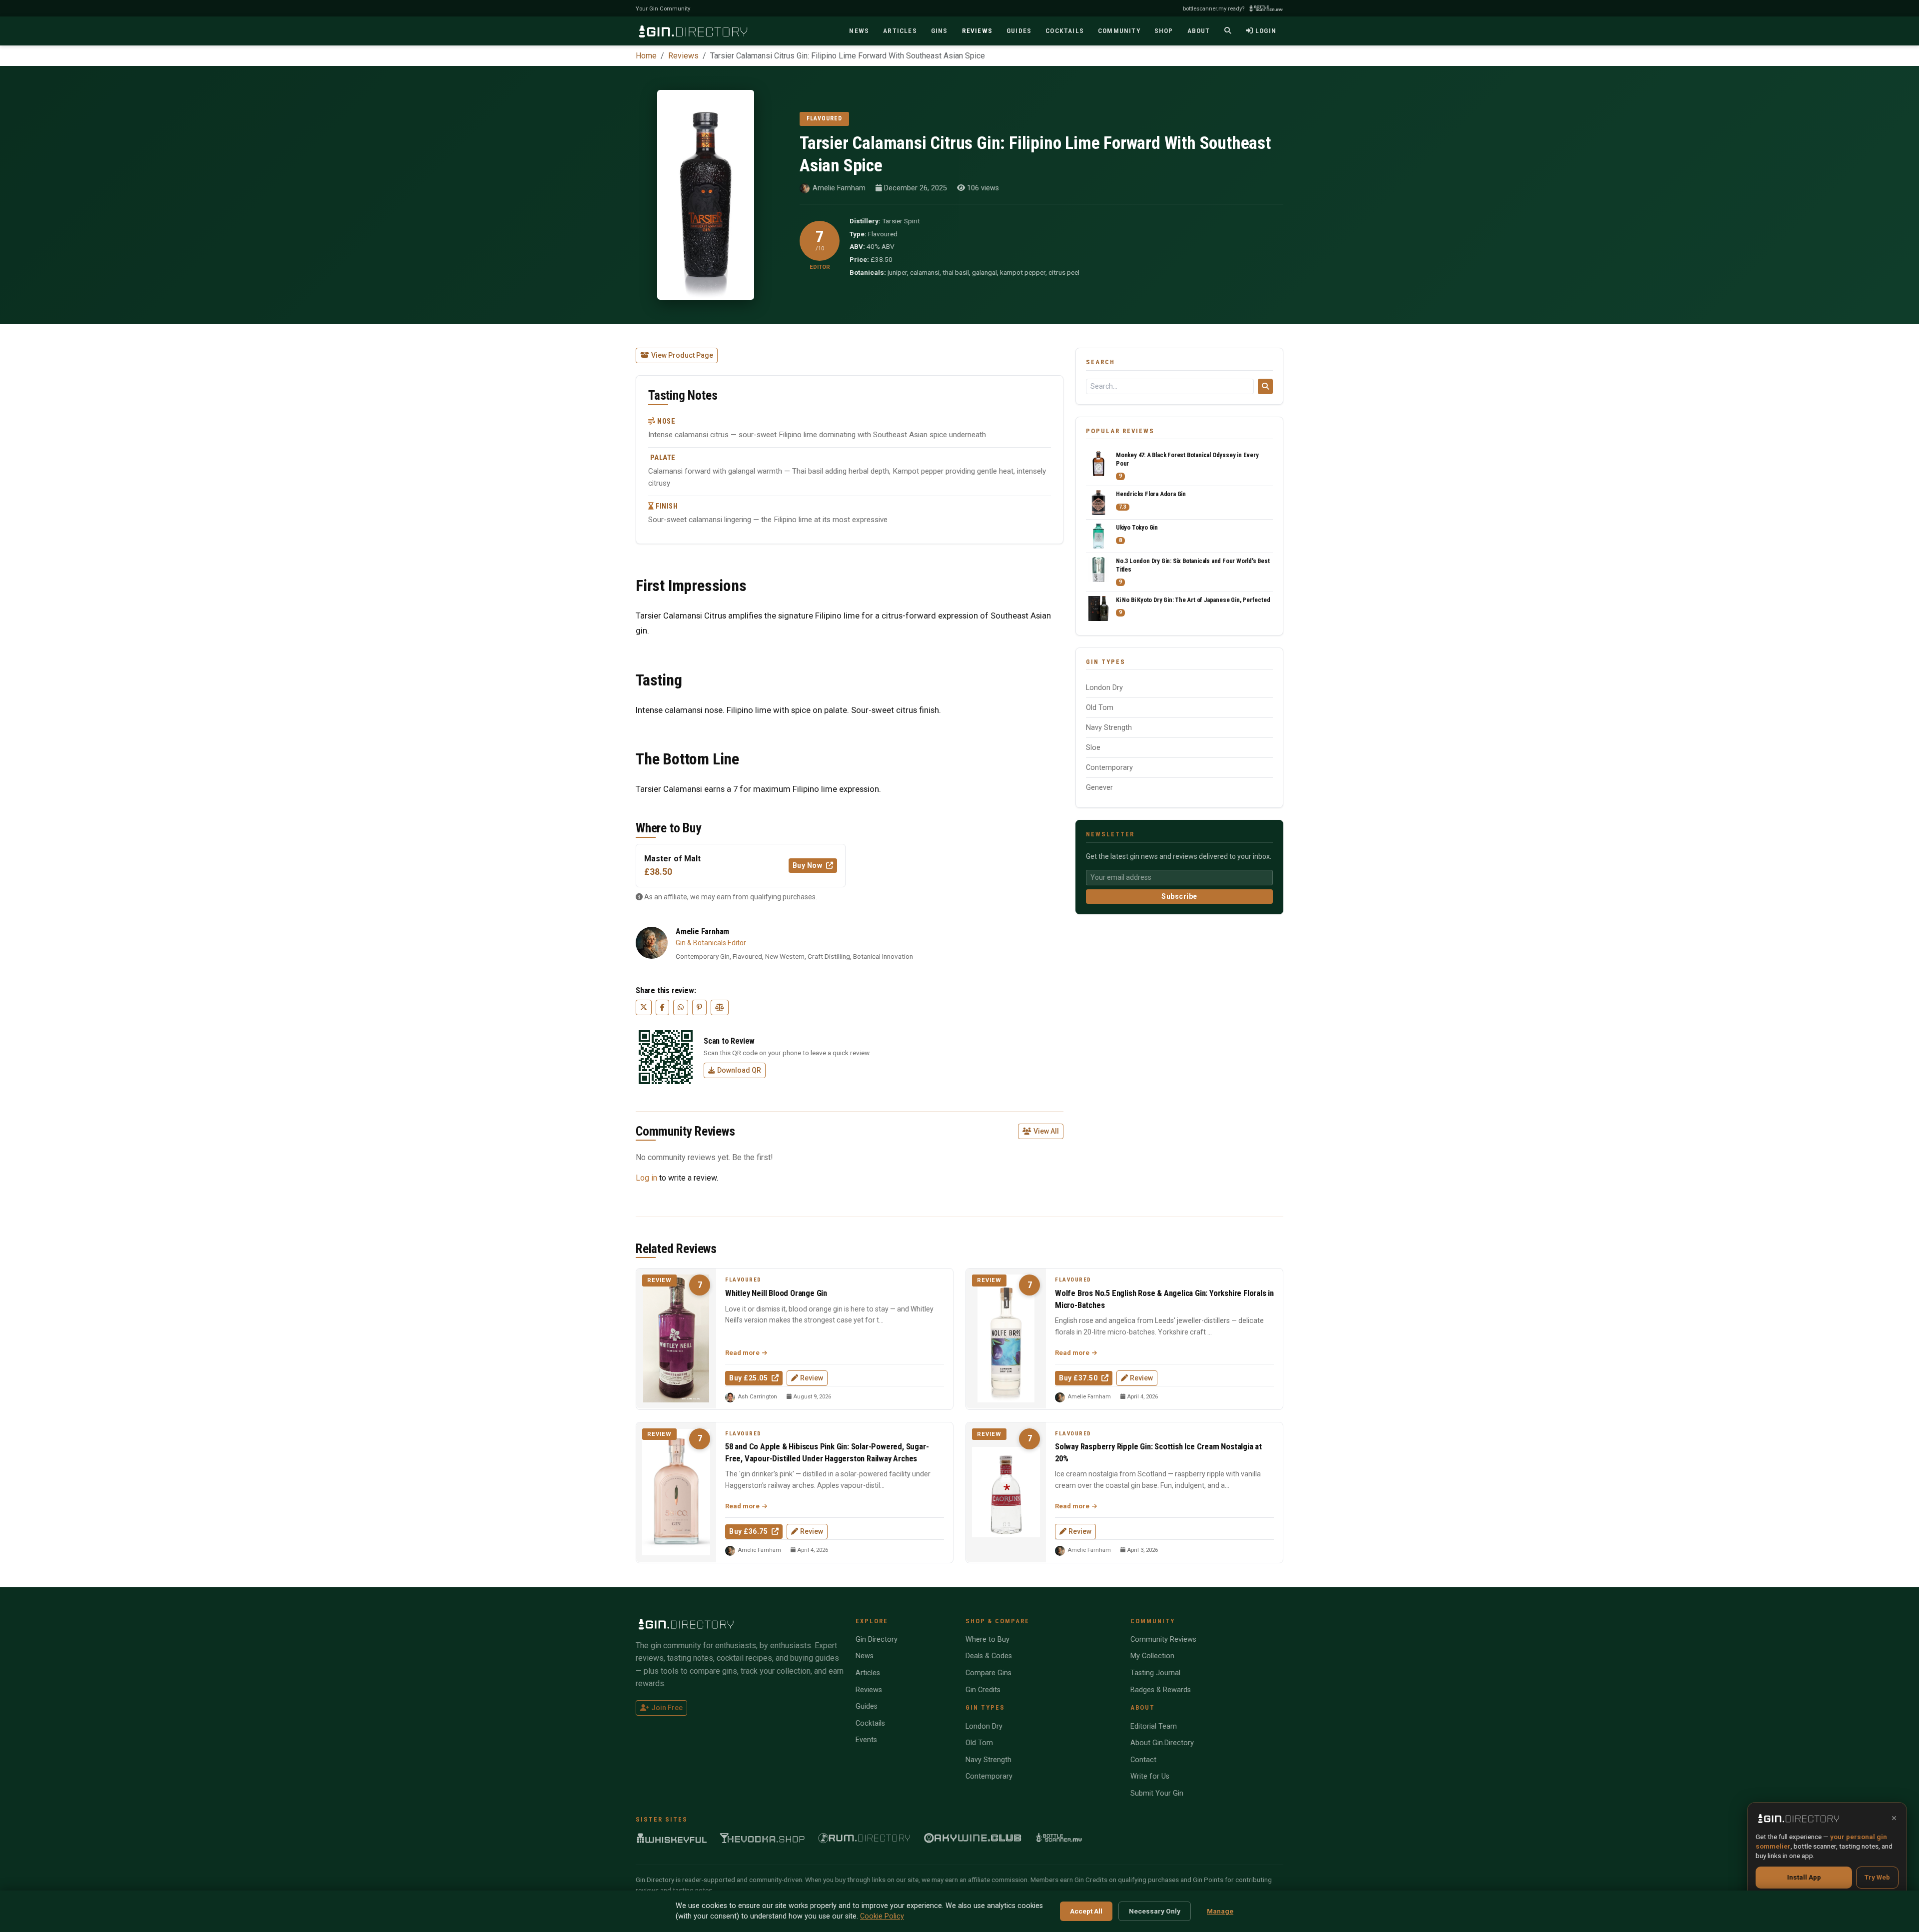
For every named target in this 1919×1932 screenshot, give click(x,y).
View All (1046, 1131)
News (865, 1656)
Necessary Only (1155, 1911)
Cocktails (870, 1723)
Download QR (739, 1070)
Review (812, 1378)
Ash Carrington (757, 1397)
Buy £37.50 (1079, 1378)
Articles (868, 1673)
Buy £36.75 (749, 1531)
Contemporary (1109, 768)
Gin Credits (983, 1690)
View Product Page (682, 355)
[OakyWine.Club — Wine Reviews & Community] (973, 1838)
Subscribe (1179, 896)
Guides (867, 1706)
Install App (1804, 1877)
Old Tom (1100, 708)
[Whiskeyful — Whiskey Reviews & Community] (672, 1838)
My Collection (1152, 1656)
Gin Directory (877, 1639)
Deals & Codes (989, 1656)
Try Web (1877, 1877)
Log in (646, 1178)
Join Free (667, 1708)
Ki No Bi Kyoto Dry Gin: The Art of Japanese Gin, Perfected (1193, 600)
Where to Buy (987, 1639)
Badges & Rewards (1161, 1690)
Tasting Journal (1155, 1673)
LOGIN (1266, 30)
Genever (1099, 788)
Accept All (1086, 1911)
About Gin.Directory (1162, 1743)
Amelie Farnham (839, 188)
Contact (1143, 1760)
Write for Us (1150, 1776)
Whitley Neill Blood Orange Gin (776, 1293)
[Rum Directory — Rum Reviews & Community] (864, 1838)
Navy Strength (1109, 728)
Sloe (1093, 748)
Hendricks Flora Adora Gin (1151, 494)
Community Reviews (1163, 1639)
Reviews (683, 56)
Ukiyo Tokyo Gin (1137, 527)
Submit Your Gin (1157, 1793)
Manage (1220, 1911)
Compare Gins (988, 1673)
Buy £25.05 (749, 1378)
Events (866, 1740)
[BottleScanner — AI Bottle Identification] (1059, 1838)
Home (646, 56)
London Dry (1104, 688)
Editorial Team (1154, 1726)
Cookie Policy (882, 1916)
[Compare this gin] (720, 1007)
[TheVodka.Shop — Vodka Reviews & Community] (763, 1838)
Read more (743, 1353)
